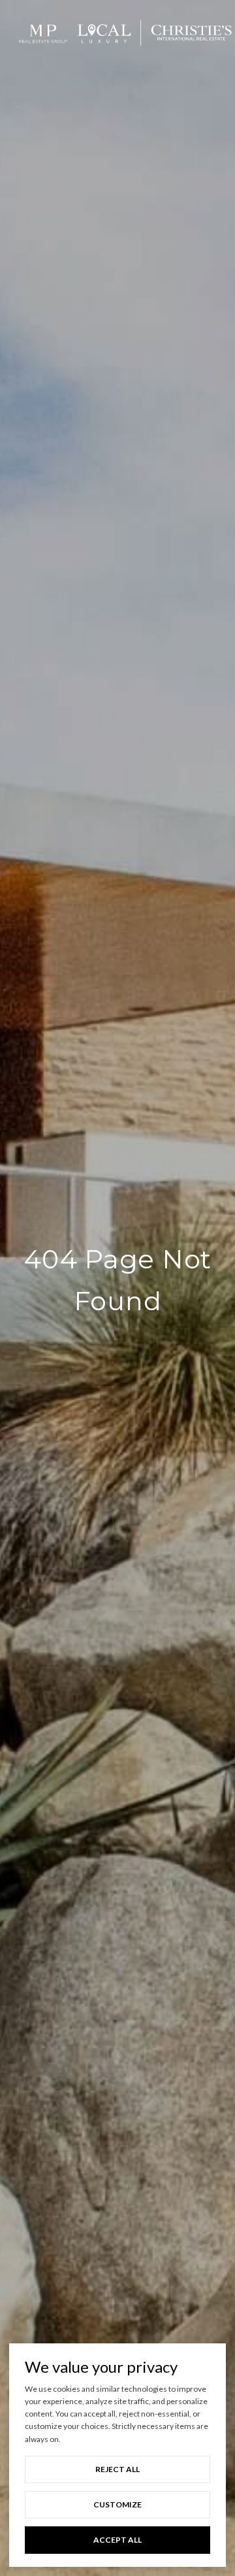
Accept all (117, 2540)
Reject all (117, 2469)
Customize (117, 2504)
